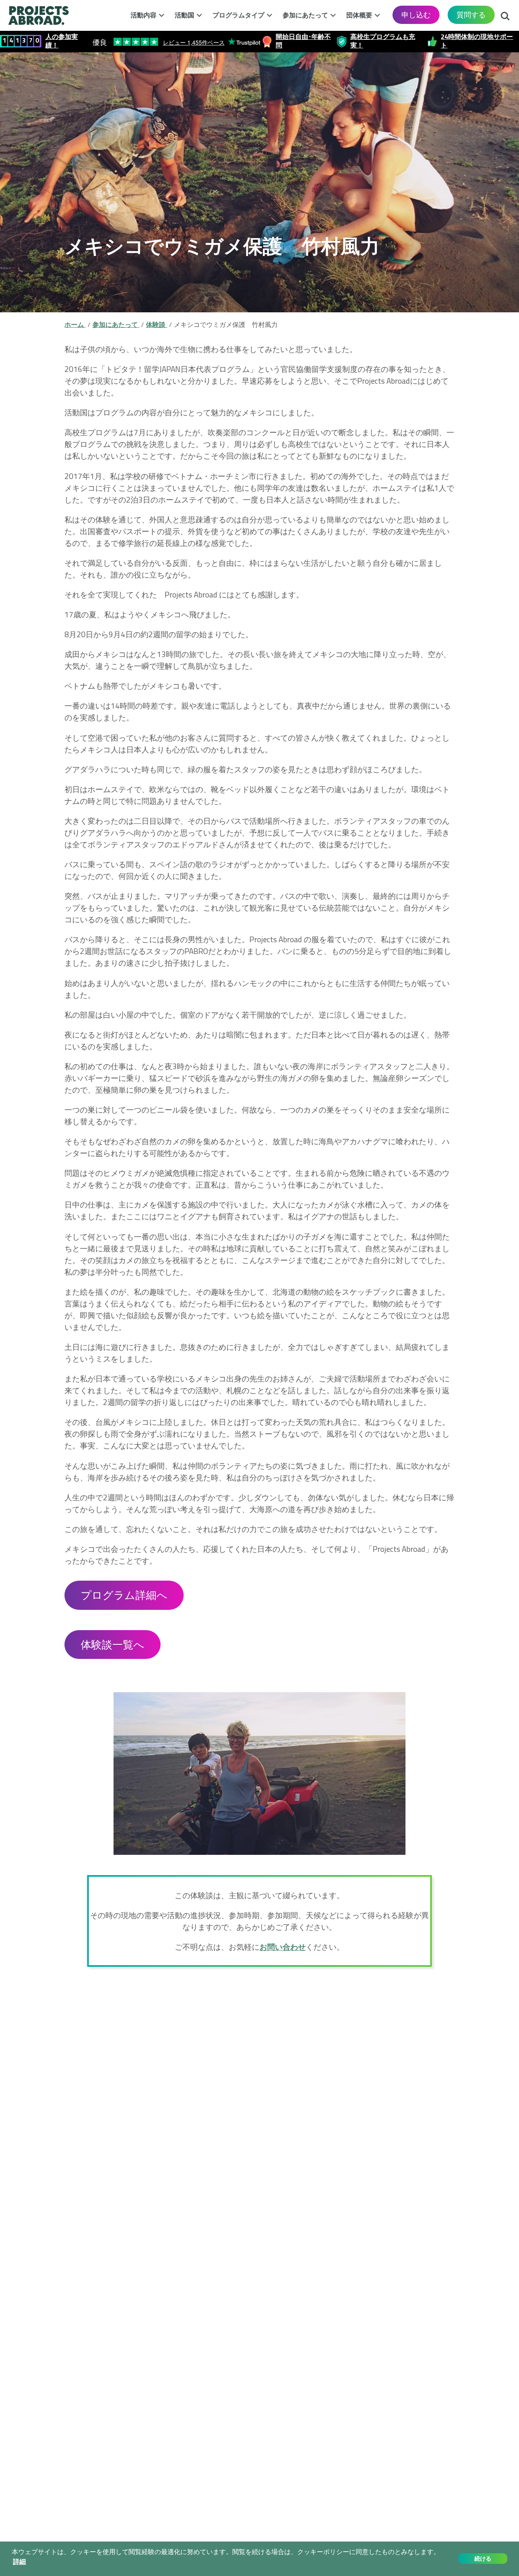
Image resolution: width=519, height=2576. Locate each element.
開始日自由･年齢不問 (303, 41)
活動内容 (144, 15)
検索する (505, 14)
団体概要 (359, 15)
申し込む (416, 15)
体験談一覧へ (113, 1645)
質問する (471, 15)
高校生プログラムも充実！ (383, 41)
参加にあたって (305, 15)
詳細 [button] (19, 2562)
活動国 (184, 15)
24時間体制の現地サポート (477, 41)
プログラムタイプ (238, 15)
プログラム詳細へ (124, 1595)
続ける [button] (483, 2559)
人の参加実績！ (62, 41)
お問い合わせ (283, 1947)
